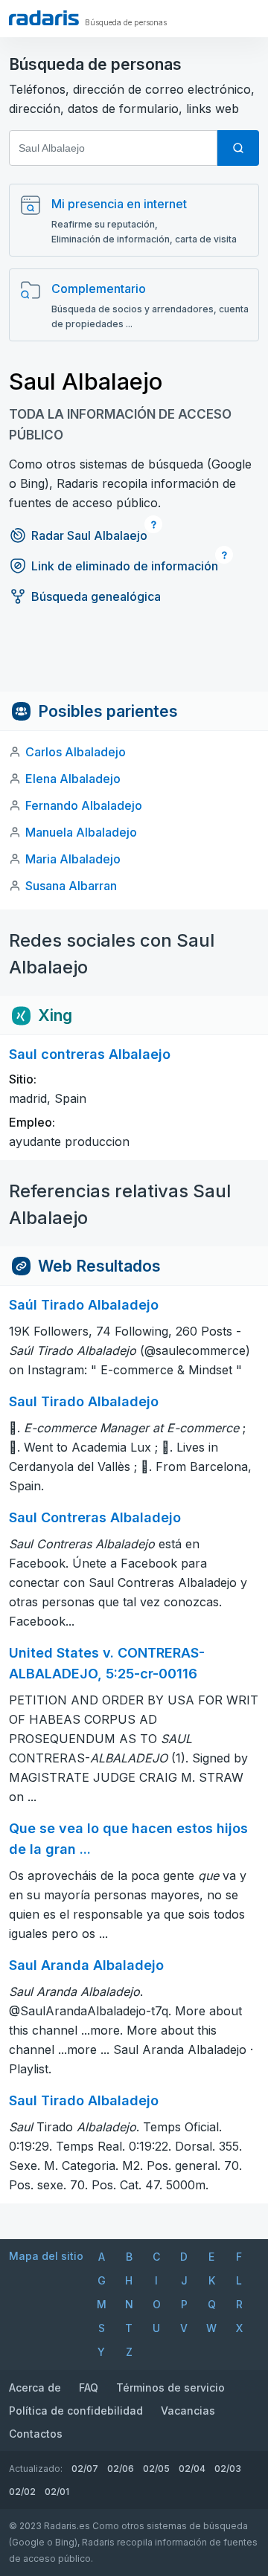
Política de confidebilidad (76, 2411)
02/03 (228, 2469)
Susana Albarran (71, 886)
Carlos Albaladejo (76, 752)
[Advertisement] (134, 658)
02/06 (121, 2469)
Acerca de (35, 2387)
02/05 (156, 2469)
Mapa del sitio (46, 2256)
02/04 (192, 2469)
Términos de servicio (170, 2387)
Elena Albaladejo (73, 779)
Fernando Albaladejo (84, 805)
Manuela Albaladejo (81, 832)
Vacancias (188, 2411)
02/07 (85, 2469)
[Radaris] (44, 18)
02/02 (22, 2492)
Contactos (36, 2434)
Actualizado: (36, 2469)
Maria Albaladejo (73, 859)
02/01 (57, 2492)
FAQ (89, 2387)
